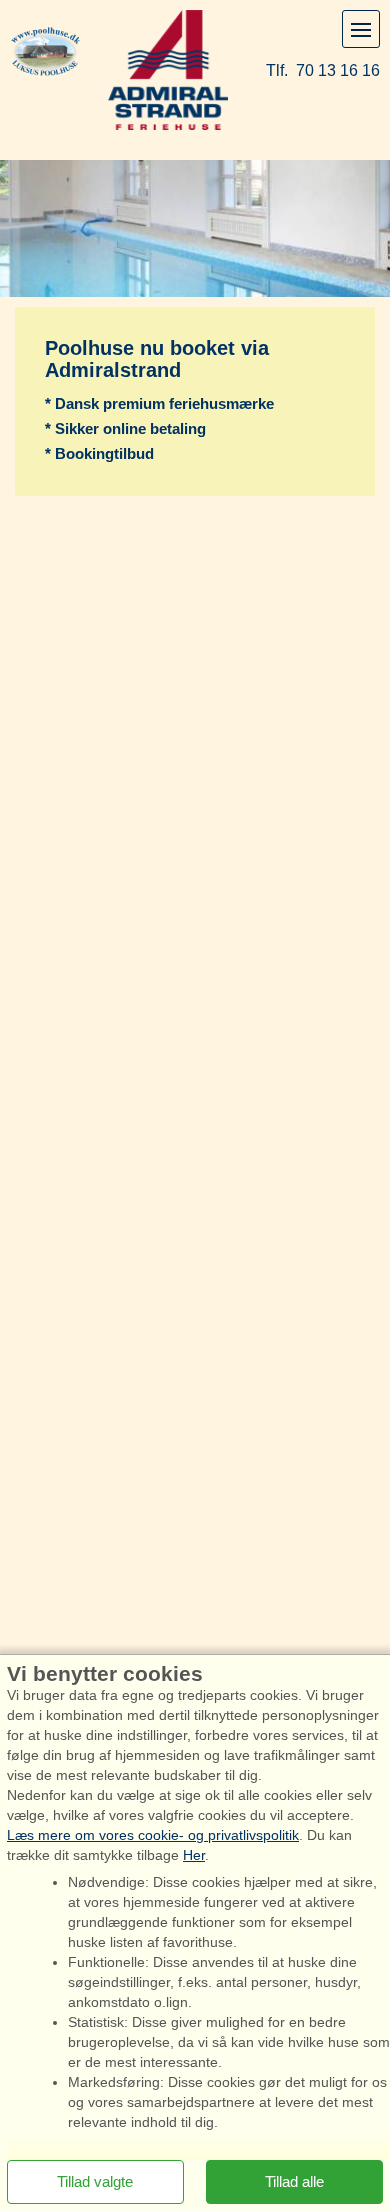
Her (194, 1855)
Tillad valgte (95, 2181)
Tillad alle (294, 2181)
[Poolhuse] (46, 49)
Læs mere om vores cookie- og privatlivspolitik (153, 1835)
